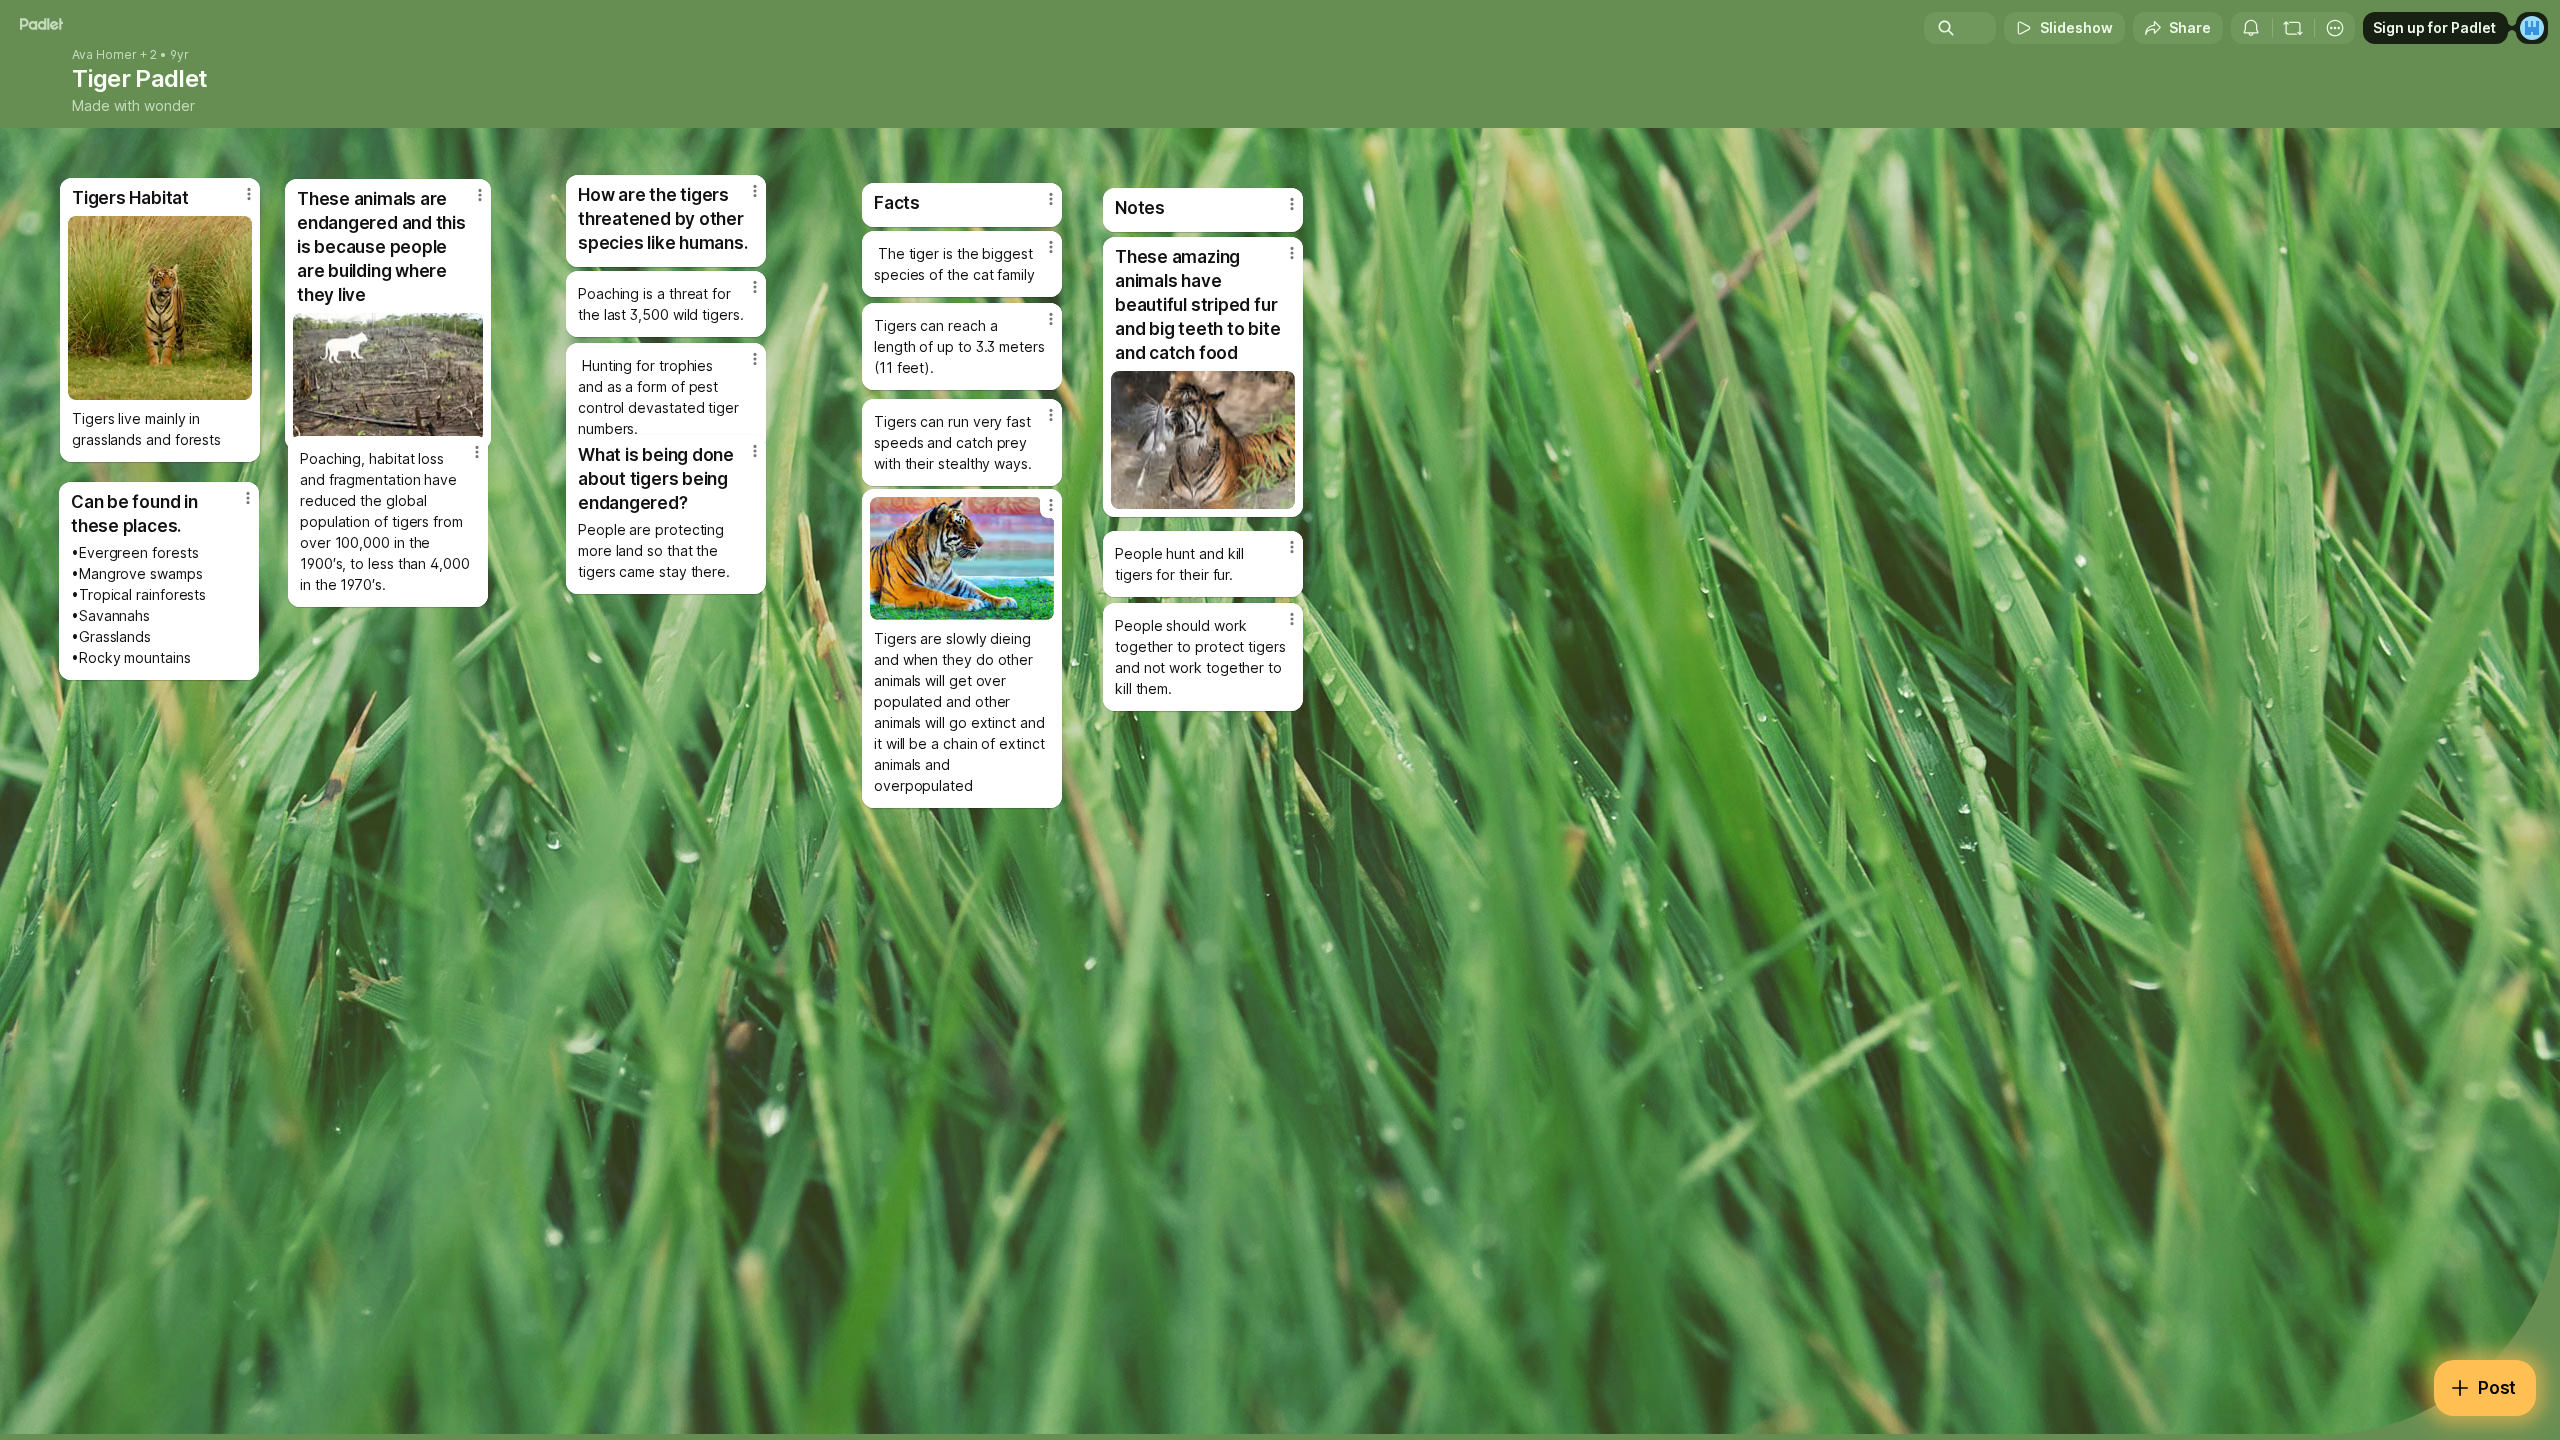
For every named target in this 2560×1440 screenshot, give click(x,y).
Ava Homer (104, 55)
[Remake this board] (2293, 28)
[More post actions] (1292, 619)
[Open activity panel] (2251, 28)
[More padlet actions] (2335, 28)
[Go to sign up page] (2532, 28)
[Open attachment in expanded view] (962, 558)
